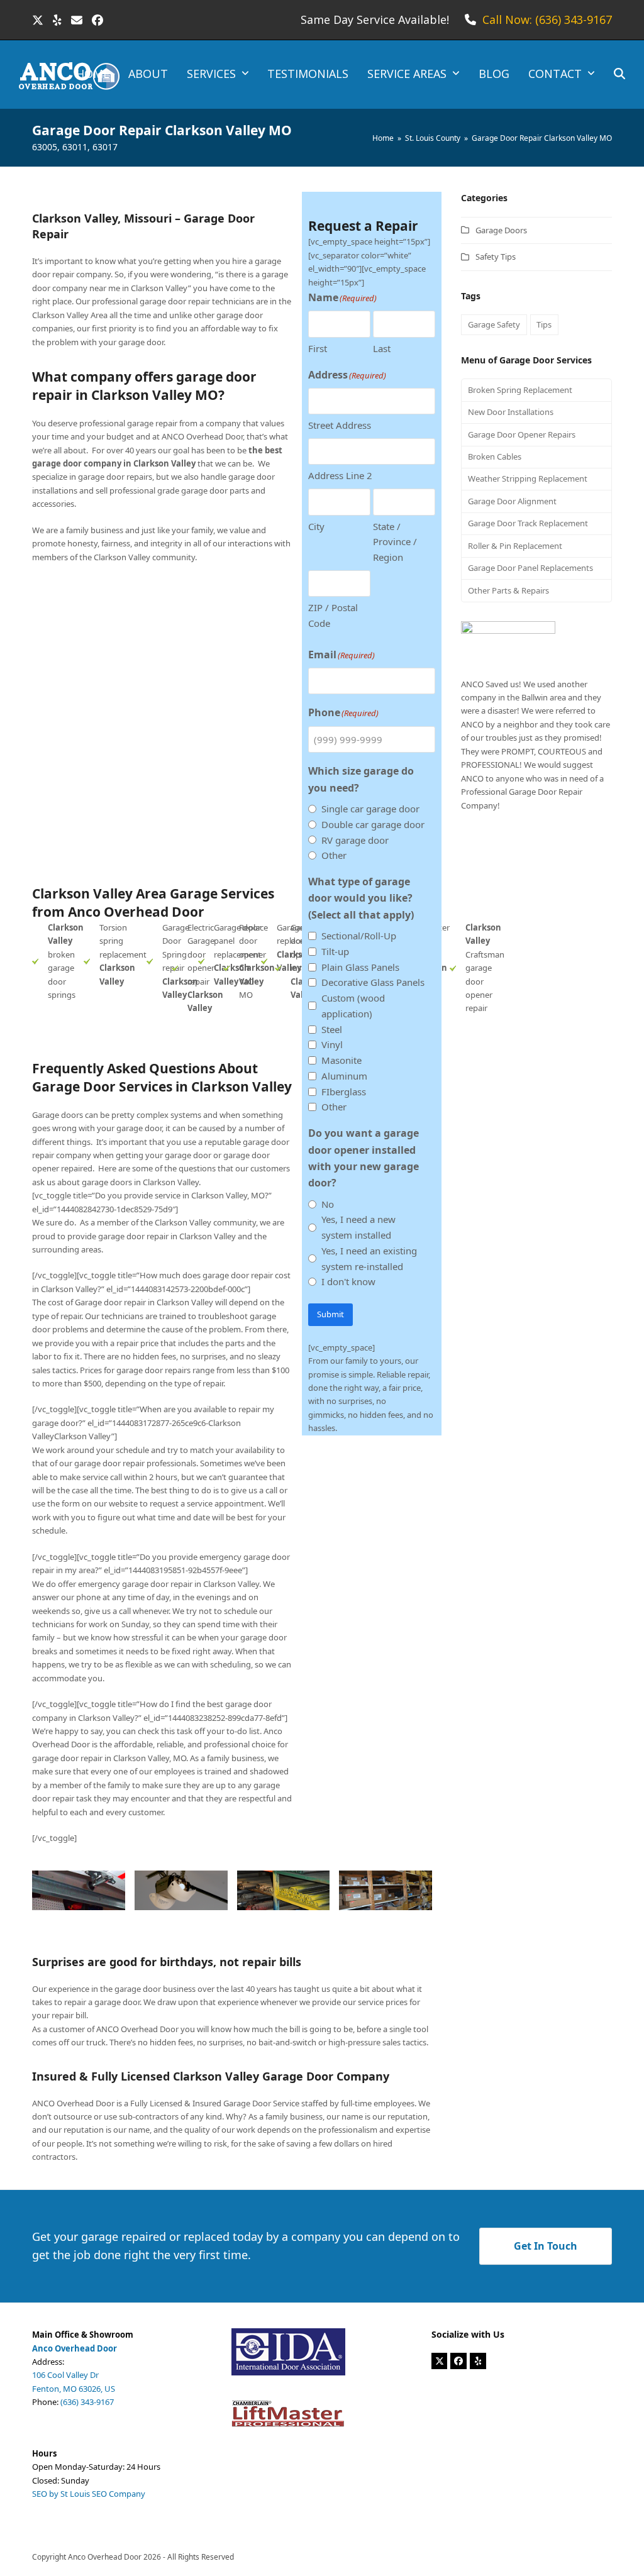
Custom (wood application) (353, 1006)
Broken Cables (495, 456)
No (328, 1204)
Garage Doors (501, 230)
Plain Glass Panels (360, 967)
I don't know (348, 1281)
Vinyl (332, 1044)
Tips (544, 324)
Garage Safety (494, 324)
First (318, 348)
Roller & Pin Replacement (515, 546)
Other (334, 855)
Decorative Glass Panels (373, 982)
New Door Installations (511, 412)
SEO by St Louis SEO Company (89, 2494)
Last (382, 348)
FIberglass (344, 1092)
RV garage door (355, 840)
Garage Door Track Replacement (528, 523)
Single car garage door (370, 809)
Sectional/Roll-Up (359, 936)
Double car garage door (373, 824)
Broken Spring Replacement (520, 390)
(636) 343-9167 (87, 2402)
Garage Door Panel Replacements (530, 568)
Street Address (340, 425)
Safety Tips (496, 257)
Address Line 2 (340, 475)
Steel (332, 1029)
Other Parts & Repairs (508, 590)
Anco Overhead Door (105, 2557)
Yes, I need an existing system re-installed (369, 1258)
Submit (330, 1314)
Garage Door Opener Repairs (522, 434)
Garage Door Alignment (512, 501)
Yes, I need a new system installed (358, 1227)
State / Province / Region (395, 542)
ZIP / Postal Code (333, 615)
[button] (619, 75)
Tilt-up (335, 951)
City (316, 526)
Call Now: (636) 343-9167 (547, 19)
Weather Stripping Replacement (528, 478)
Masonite (341, 1060)
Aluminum (344, 1076)
